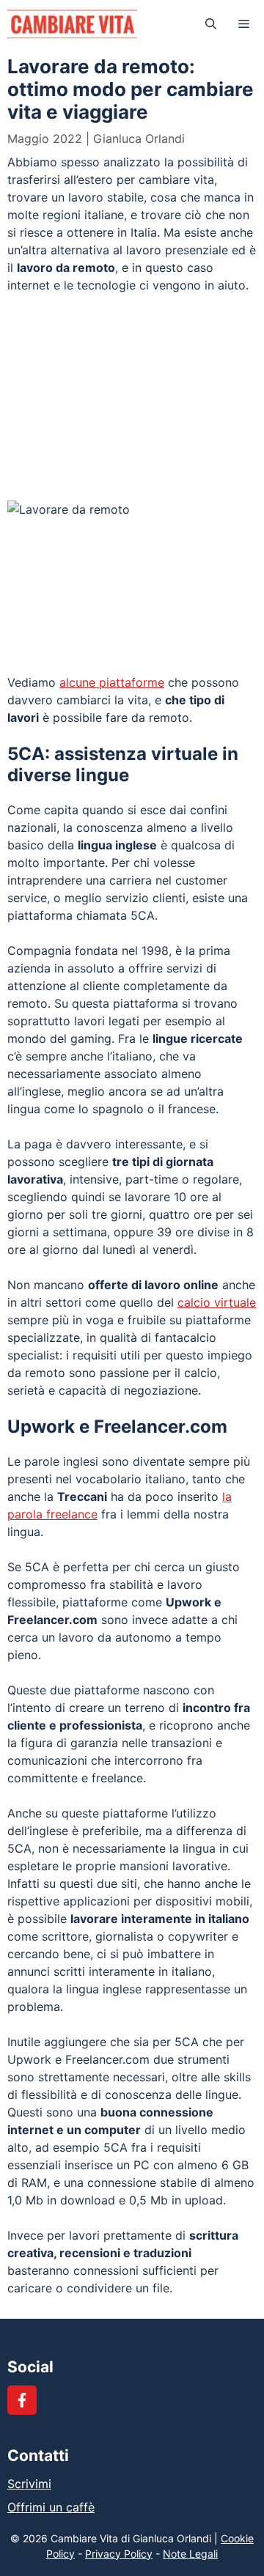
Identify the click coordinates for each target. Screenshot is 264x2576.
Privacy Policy (119, 2554)
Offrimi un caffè (51, 2507)
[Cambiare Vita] (72, 24)
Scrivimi (29, 2484)
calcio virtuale (217, 1302)
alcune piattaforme (112, 682)
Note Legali (190, 2554)
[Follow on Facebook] (22, 2400)
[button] (211, 24)
